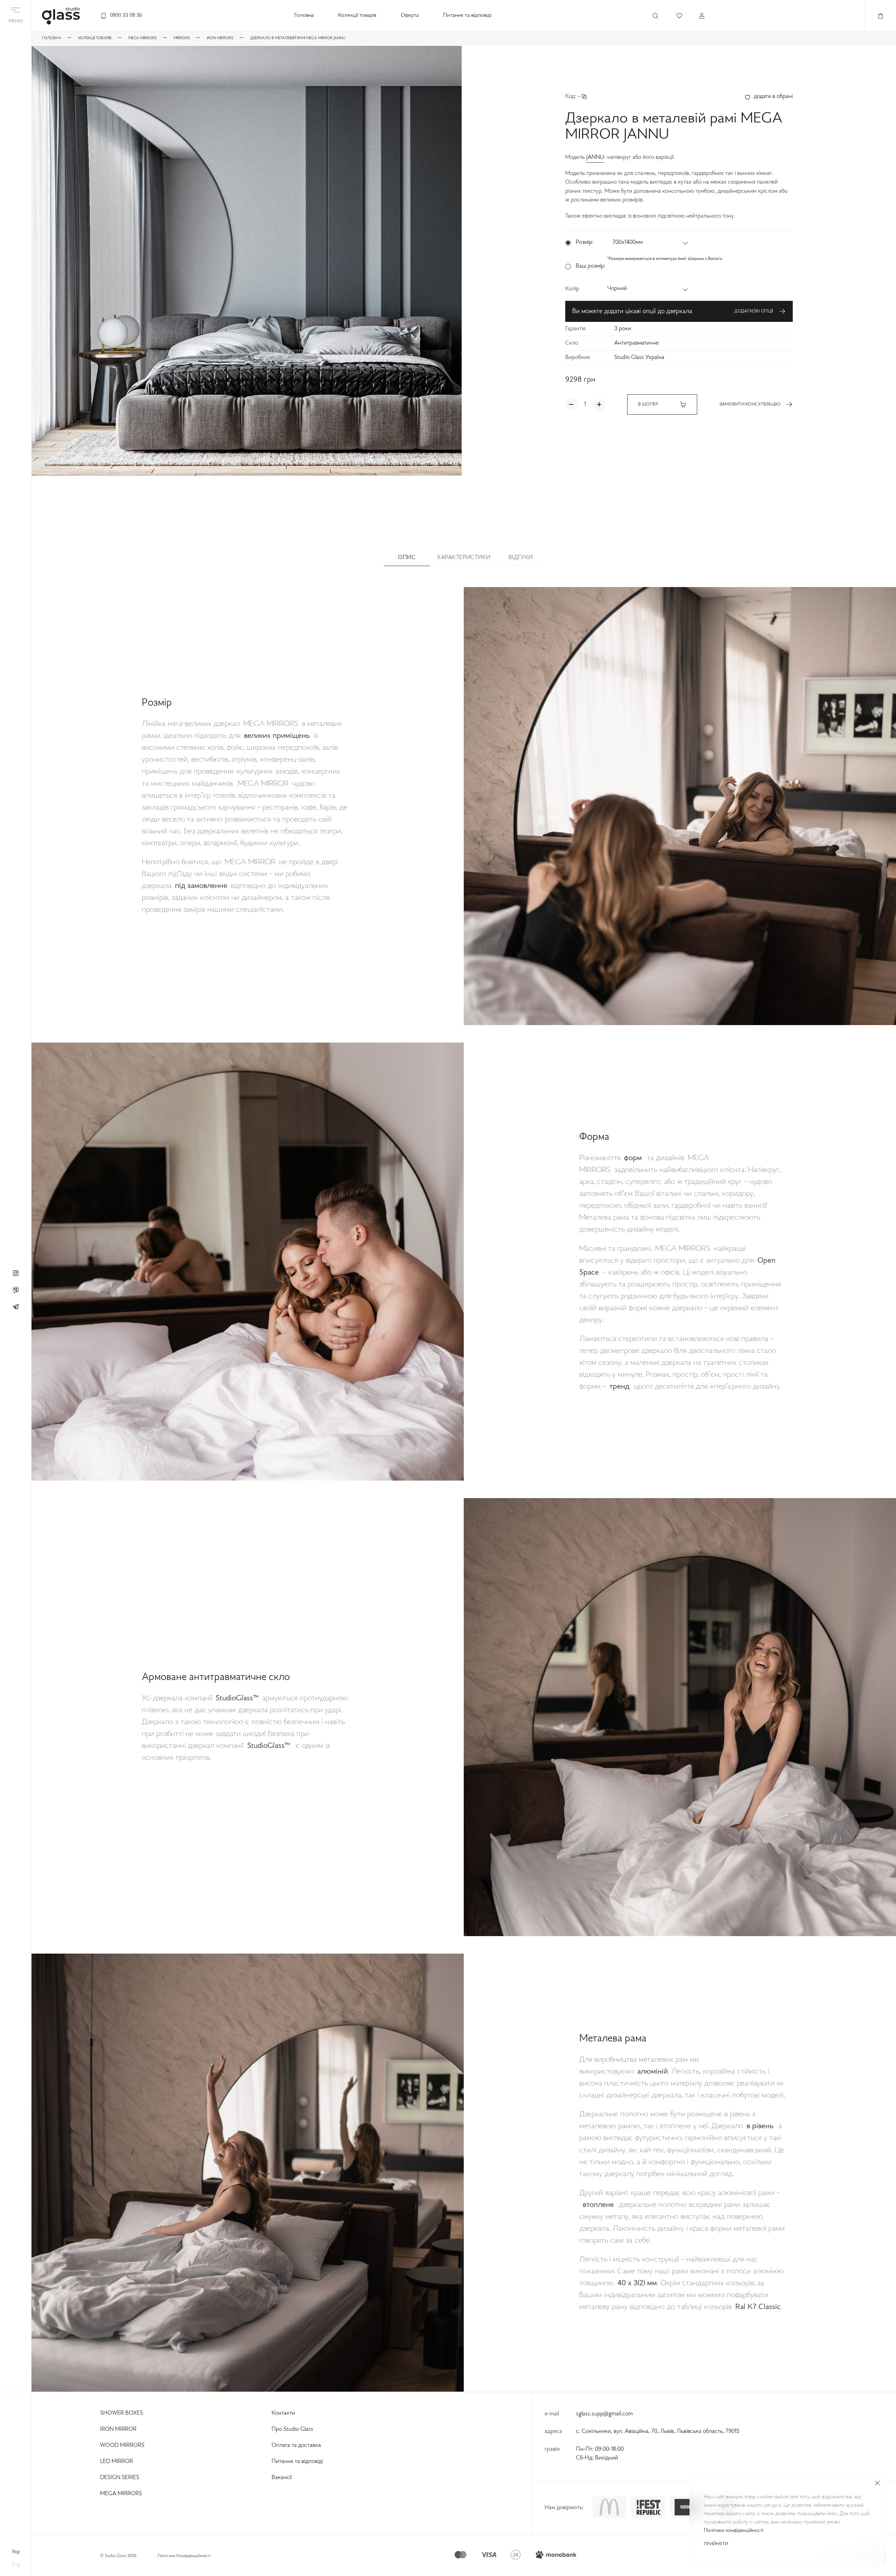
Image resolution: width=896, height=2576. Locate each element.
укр (16, 2552)
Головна (304, 16)
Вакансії (282, 2478)
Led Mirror (117, 2462)
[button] (651, 243)
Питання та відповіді (467, 16)
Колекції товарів (357, 16)
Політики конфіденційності (734, 2531)
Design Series (120, 2478)
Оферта (410, 16)
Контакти (283, 2413)
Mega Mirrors (121, 2494)
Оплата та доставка (296, 2446)
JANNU (595, 157)
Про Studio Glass (292, 2429)
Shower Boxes (122, 2413)
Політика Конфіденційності (184, 2556)
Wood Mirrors (122, 2446)
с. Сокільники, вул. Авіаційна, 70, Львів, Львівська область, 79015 (658, 2432)
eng (16, 2564)
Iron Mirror (118, 2429)
